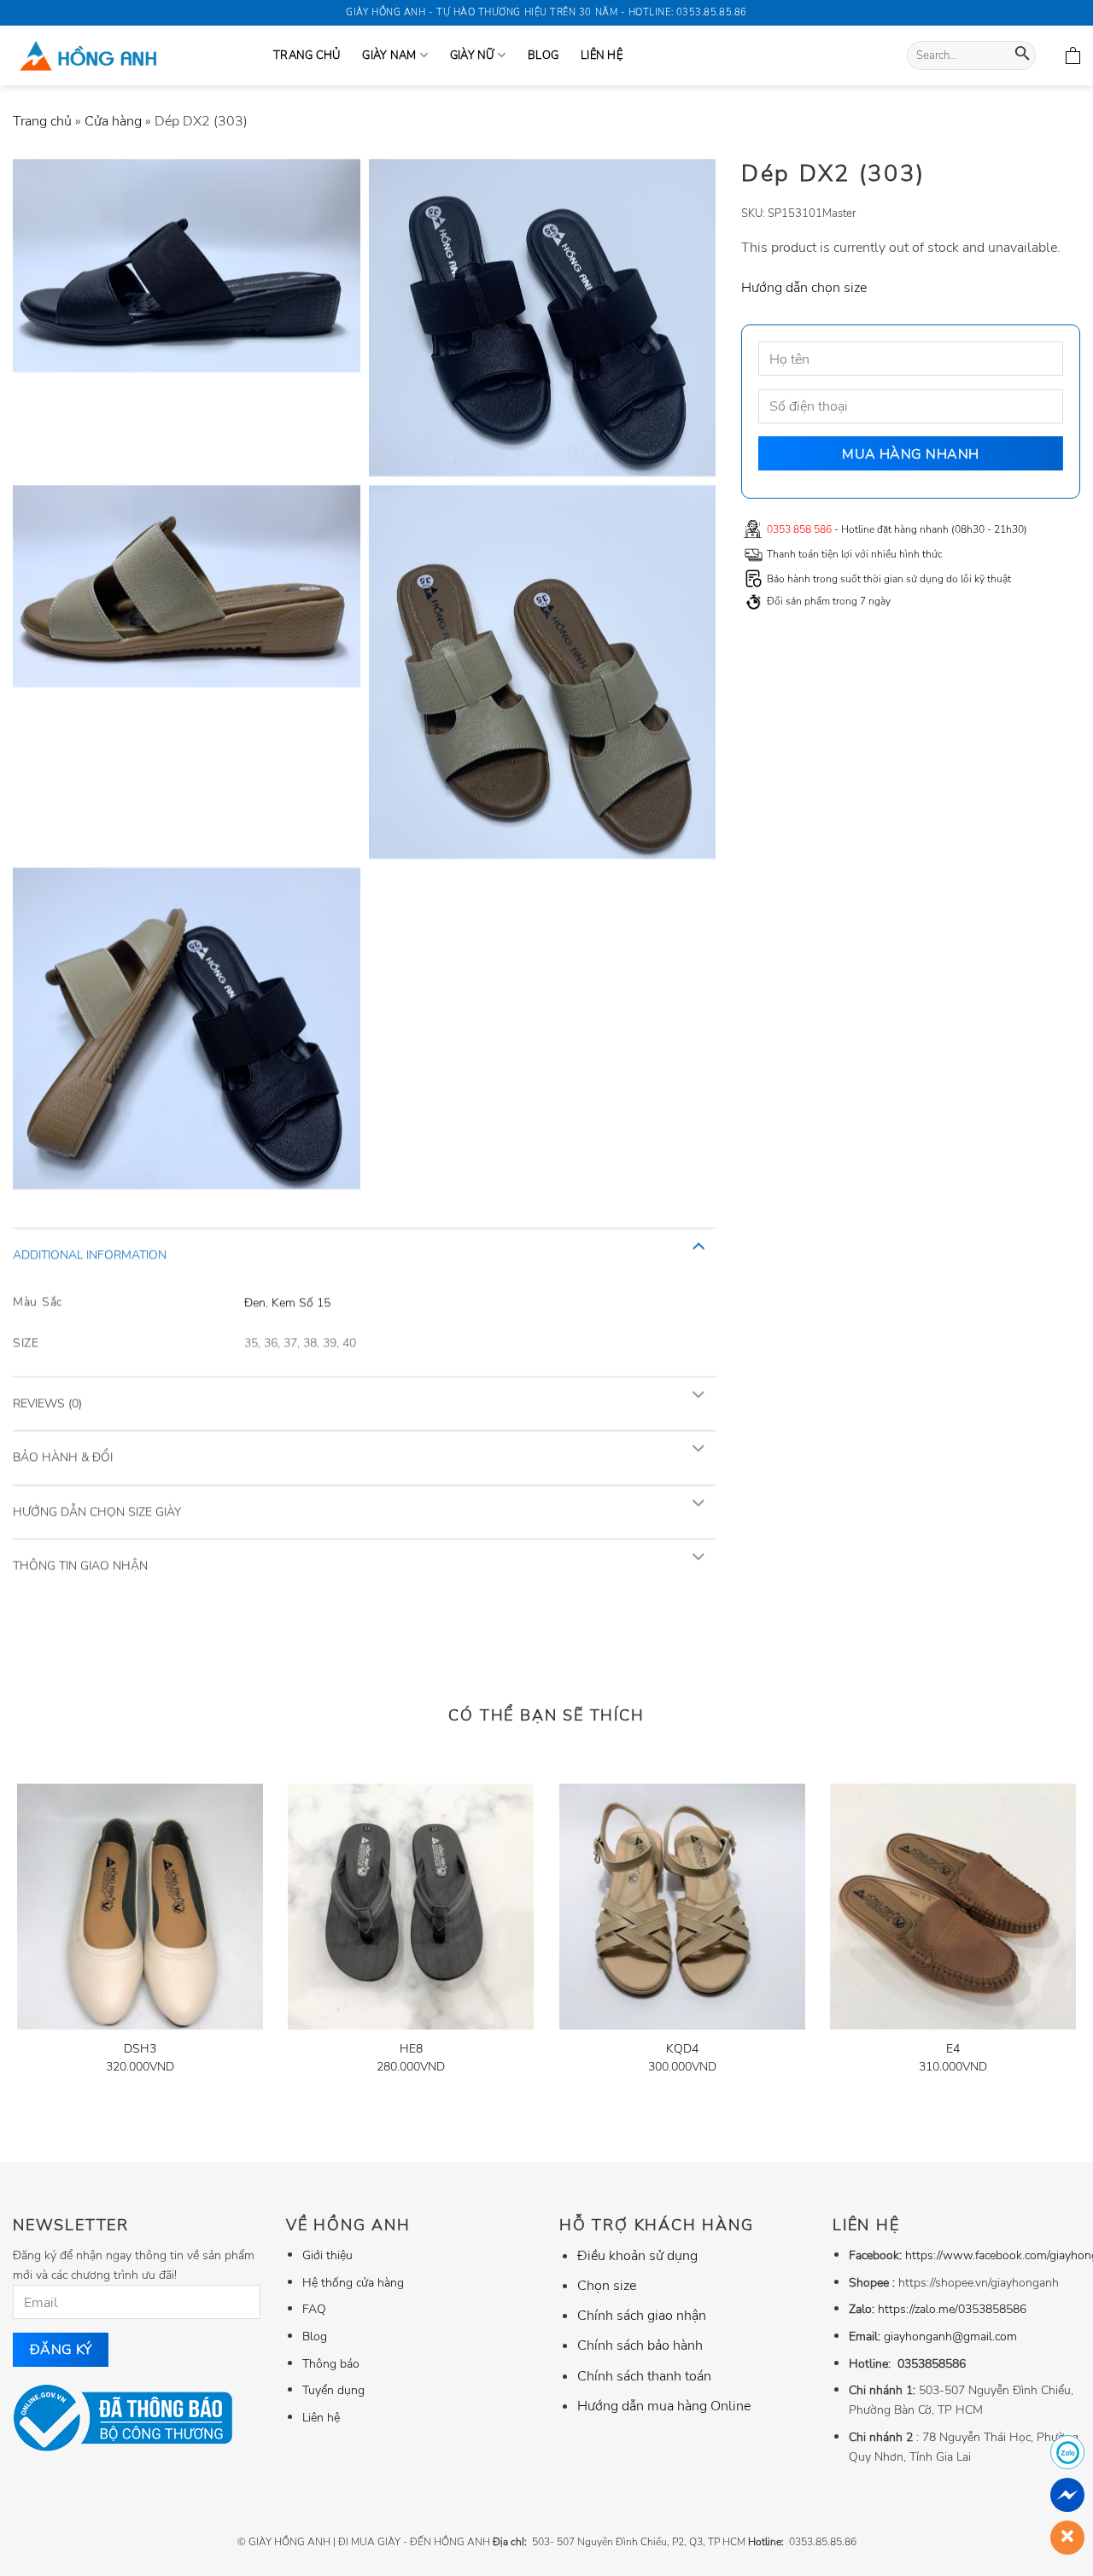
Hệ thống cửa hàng (353, 2282)
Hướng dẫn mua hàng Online (664, 2406)
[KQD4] (682, 1907)
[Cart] (1073, 55)
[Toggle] (698, 1244)
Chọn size (607, 2286)
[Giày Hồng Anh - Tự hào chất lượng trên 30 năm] (130, 55)
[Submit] (1023, 56)
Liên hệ (602, 55)
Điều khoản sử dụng (637, 2256)
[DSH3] (140, 1907)
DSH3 (140, 2049)
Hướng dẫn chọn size (804, 287)
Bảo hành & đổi (63, 1457)
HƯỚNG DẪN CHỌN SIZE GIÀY (97, 1511)
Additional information (90, 1254)
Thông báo (331, 2363)
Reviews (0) (47, 1403)
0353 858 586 (799, 529)
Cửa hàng (113, 121)
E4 (953, 2049)
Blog (543, 55)
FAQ (314, 2309)
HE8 (411, 2049)
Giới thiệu (327, 2255)
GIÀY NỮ (472, 55)
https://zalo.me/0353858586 (952, 2309)
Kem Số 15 (301, 1301)
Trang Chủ (307, 55)
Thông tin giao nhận (80, 1565)
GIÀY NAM (389, 55)
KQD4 (682, 2049)
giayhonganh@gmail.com (950, 2336)
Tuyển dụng (333, 2390)
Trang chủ (42, 121)
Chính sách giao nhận (642, 2316)
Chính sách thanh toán (644, 2376)
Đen (255, 1301)
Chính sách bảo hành (640, 2345)
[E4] (953, 1907)
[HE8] (411, 1907)
